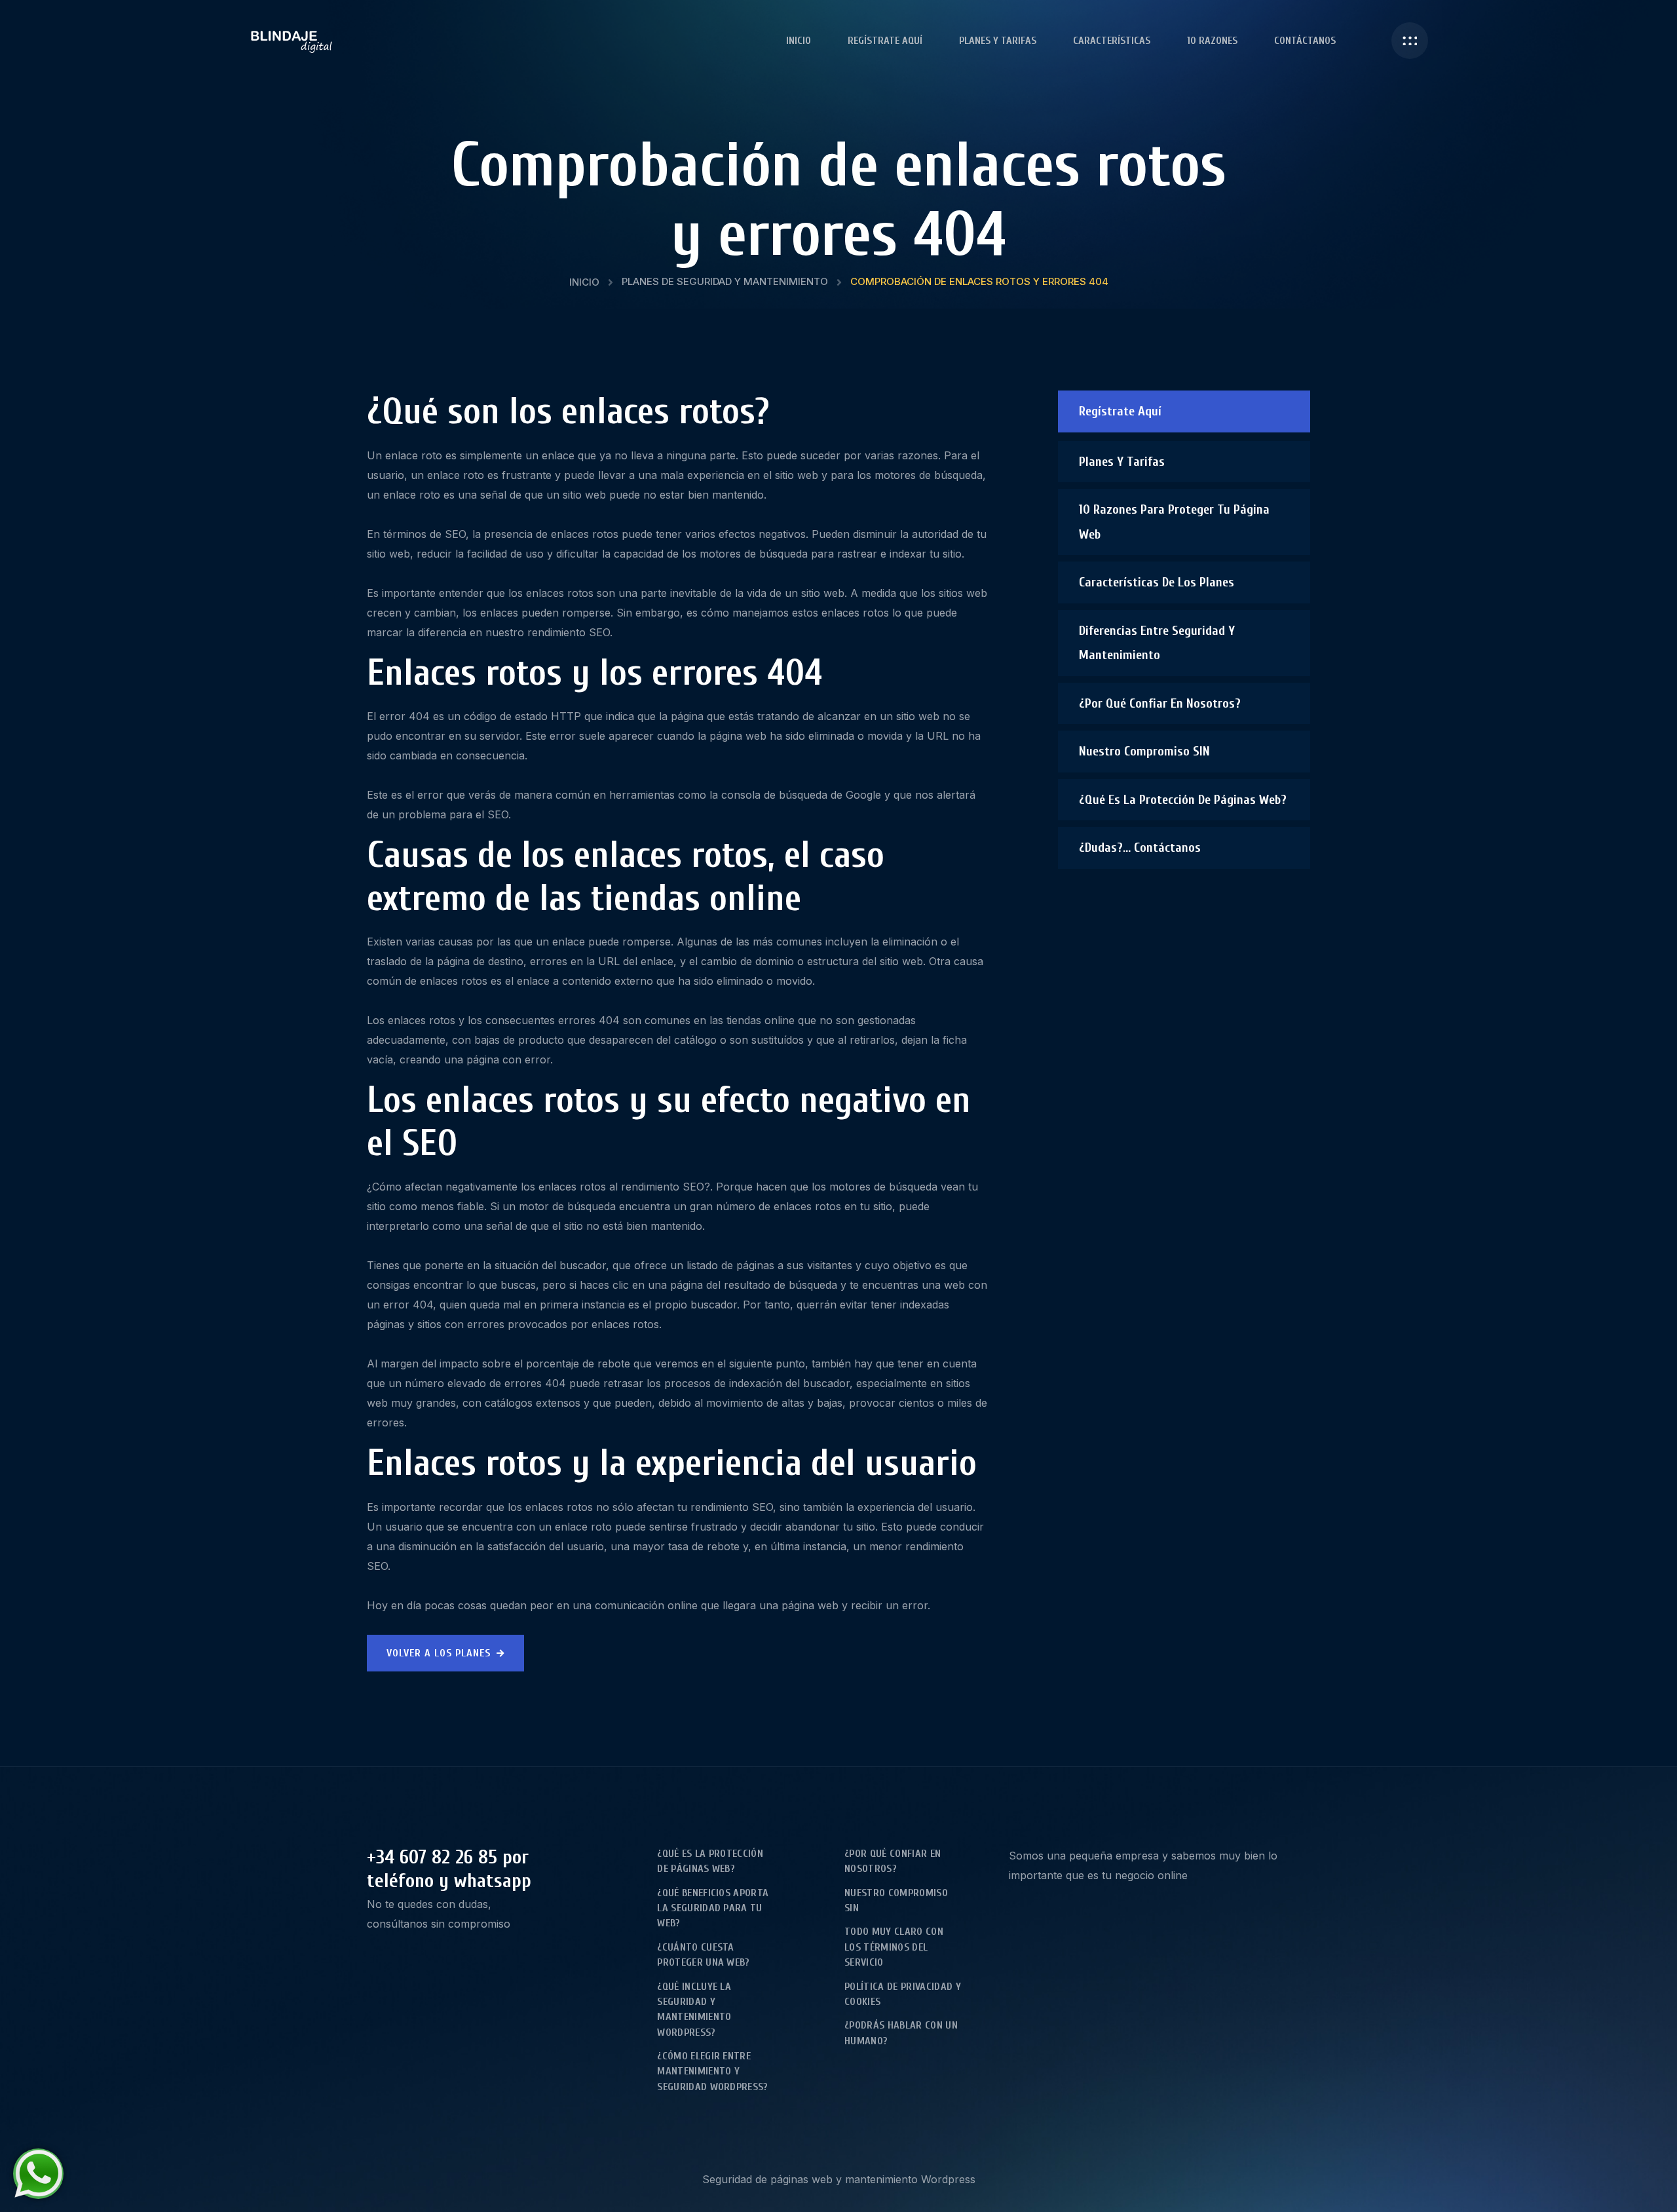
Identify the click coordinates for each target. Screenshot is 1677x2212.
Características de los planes (1157, 582)
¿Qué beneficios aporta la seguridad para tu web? (713, 1908)
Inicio (799, 41)
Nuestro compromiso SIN (1144, 751)
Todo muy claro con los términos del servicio (894, 1947)
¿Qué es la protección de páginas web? (1183, 800)
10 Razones (1212, 41)
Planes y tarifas (998, 41)
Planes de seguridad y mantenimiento (725, 281)
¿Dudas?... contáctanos (1140, 848)
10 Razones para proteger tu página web (1174, 522)
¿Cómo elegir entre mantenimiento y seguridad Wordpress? (712, 2071)
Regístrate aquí (885, 41)
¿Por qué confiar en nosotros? (1160, 703)
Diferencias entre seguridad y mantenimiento (1157, 643)
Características (1112, 41)
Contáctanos (1305, 41)
